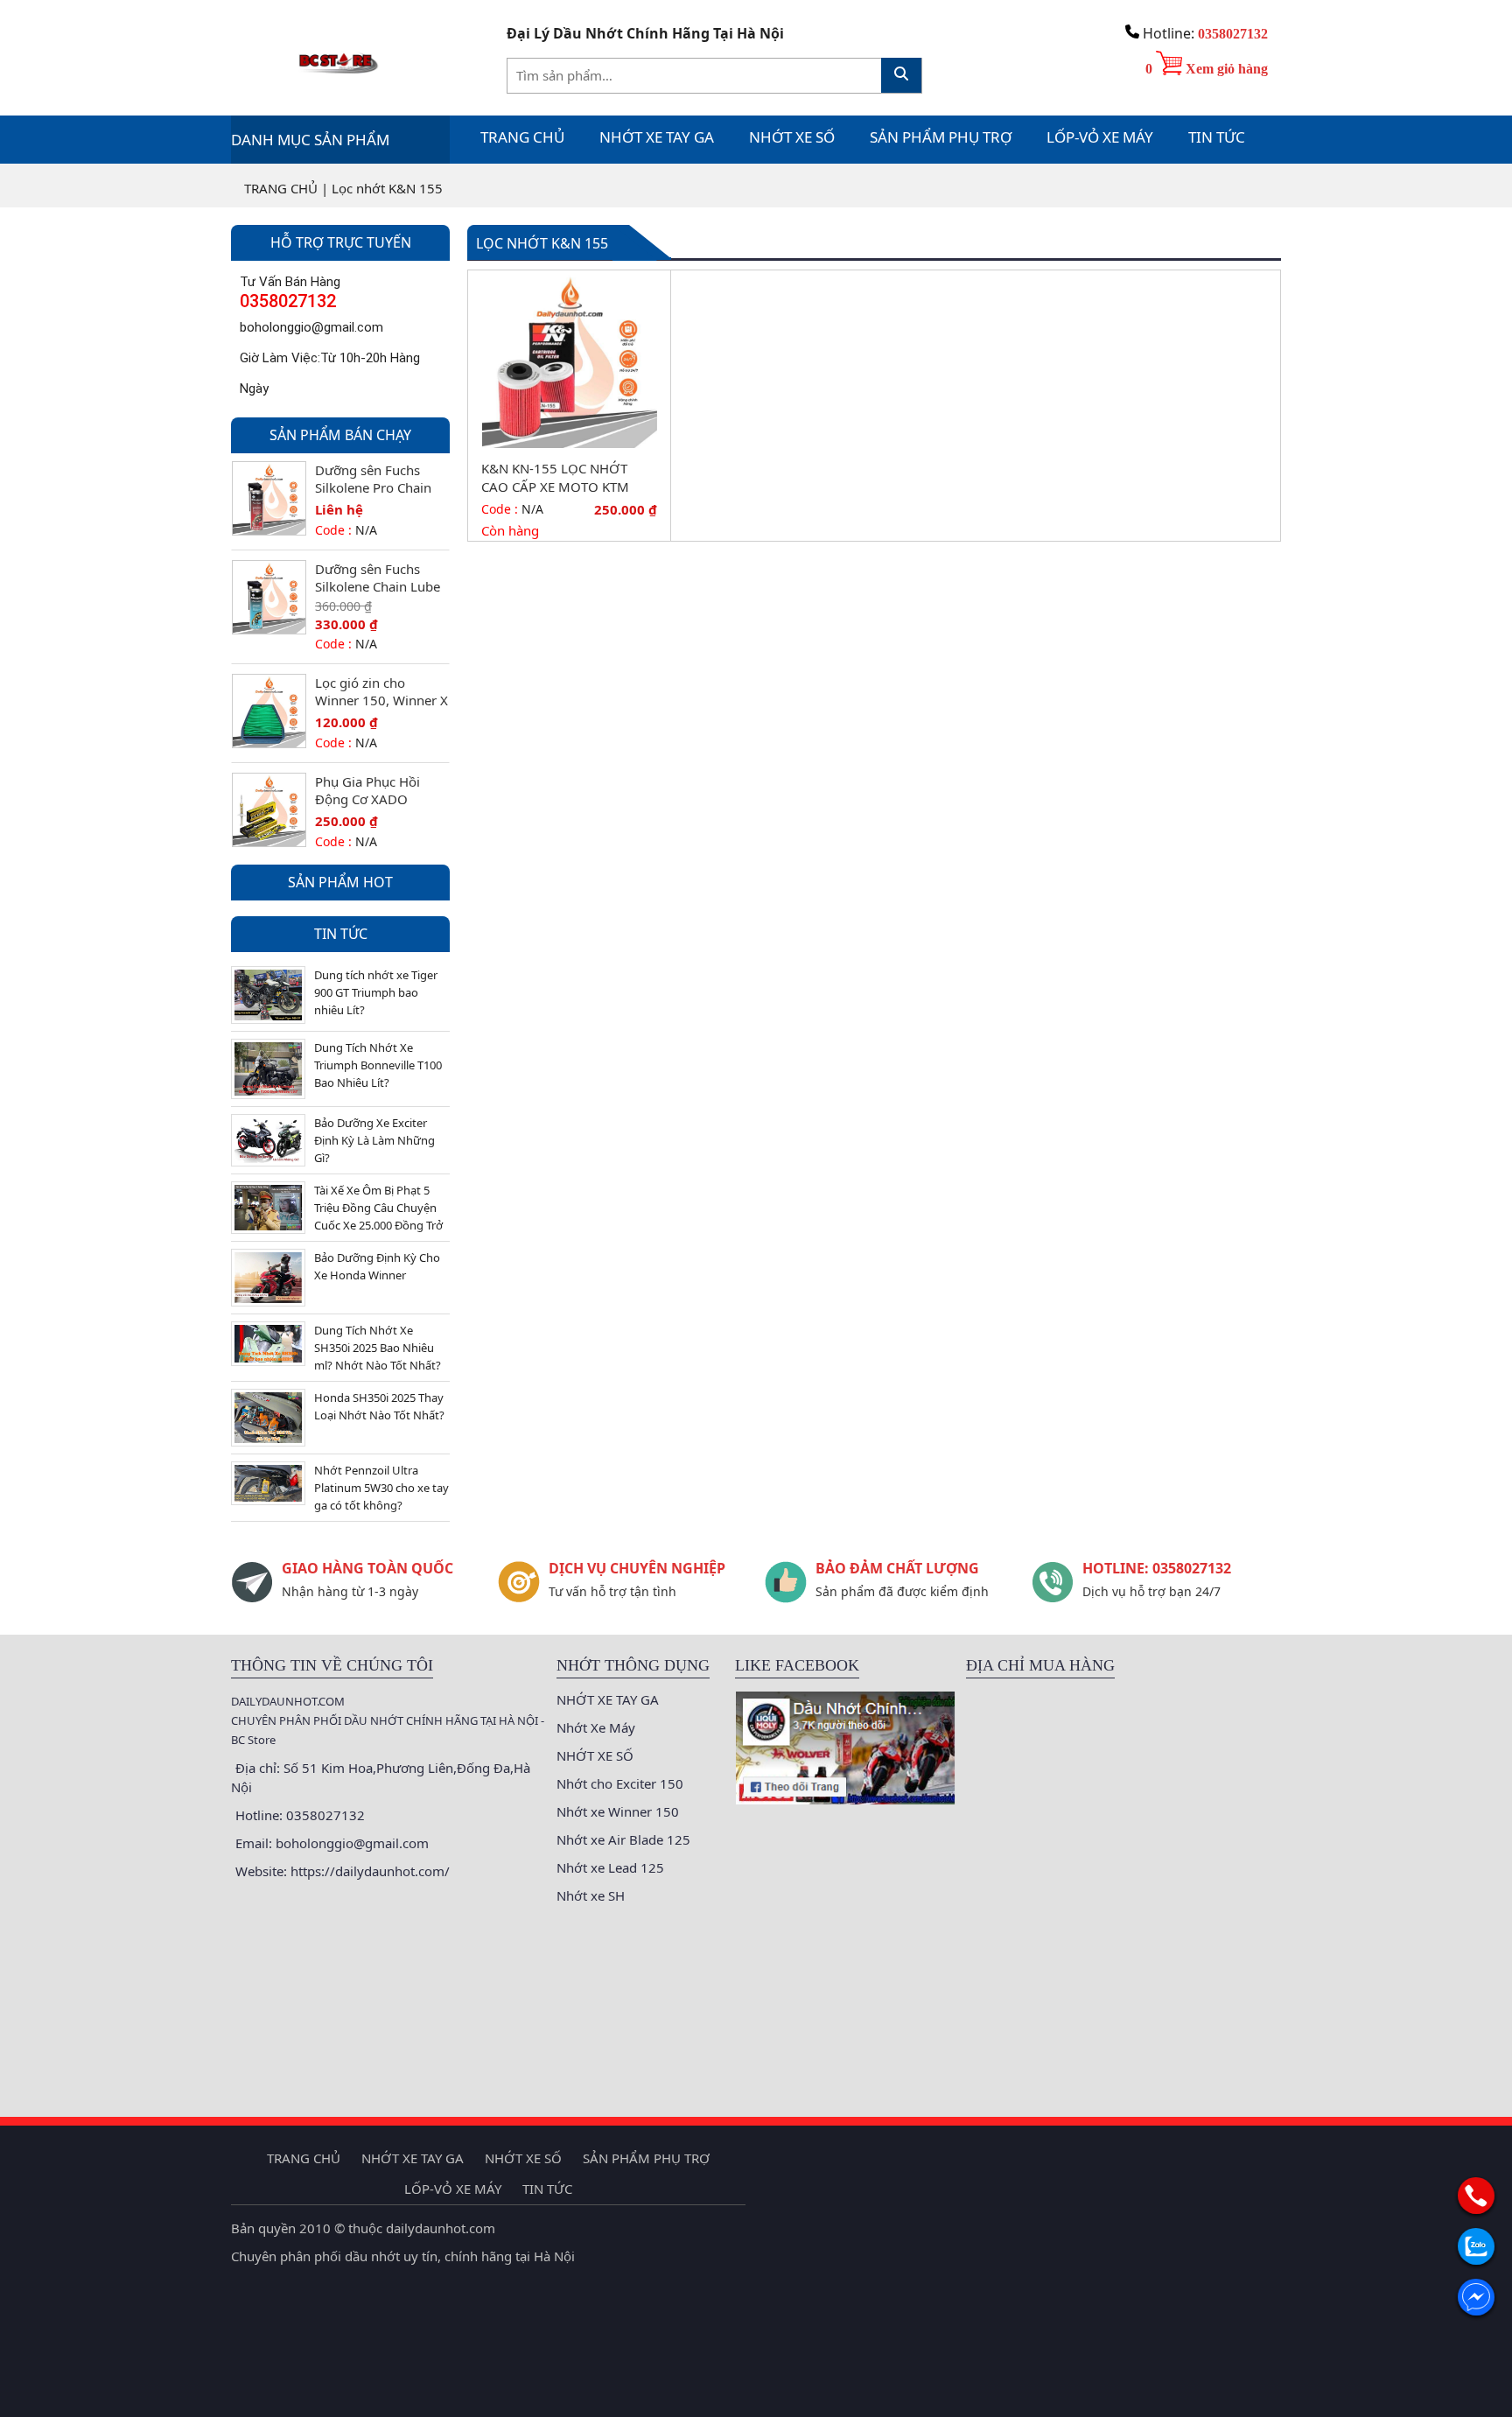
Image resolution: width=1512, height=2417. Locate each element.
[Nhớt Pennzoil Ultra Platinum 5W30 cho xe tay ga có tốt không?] (268, 1482)
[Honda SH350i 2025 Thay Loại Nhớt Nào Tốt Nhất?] (268, 1416)
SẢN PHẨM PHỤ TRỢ (941, 137)
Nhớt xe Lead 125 (610, 1867)
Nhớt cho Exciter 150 (620, 1783)
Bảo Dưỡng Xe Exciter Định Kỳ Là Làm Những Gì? (374, 1140)
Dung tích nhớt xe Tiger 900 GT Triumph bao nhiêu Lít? (376, 992)
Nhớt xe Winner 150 (618, 1811)
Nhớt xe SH (591, 1895)
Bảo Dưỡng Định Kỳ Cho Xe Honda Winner (377, 1266)
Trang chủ (522, 137)
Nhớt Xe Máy (596, 1727)
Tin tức (1217, 137)
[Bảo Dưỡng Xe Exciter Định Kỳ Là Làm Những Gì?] (268, 1138)
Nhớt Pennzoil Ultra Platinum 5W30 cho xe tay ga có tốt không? (381, 1488)
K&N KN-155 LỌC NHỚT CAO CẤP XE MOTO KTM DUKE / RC (555, 478)
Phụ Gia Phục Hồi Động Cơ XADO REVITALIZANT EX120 (379, 790)
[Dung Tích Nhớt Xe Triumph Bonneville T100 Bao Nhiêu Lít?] (268, 1068)
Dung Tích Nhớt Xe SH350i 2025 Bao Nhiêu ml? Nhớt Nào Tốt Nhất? (378, 1348)
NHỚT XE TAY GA (657, 137)
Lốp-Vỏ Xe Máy (1100, 137)
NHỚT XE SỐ (792, 137)
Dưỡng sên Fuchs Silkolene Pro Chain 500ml (373, 479)
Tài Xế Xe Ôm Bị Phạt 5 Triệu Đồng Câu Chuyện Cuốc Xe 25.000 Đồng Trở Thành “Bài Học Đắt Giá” (378, 1208)
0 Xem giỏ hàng (1207, 69)
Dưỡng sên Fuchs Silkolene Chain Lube (378, 578)
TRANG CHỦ (281, 188)
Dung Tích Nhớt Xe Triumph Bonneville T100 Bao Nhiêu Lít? (378, 1065)
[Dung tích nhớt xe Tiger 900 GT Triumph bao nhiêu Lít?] (268, 993)
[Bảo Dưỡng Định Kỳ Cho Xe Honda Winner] (268, 1276)
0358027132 (1233, 34)
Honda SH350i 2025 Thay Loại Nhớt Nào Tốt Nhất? (379, 1406)
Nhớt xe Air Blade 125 (623, 1839)
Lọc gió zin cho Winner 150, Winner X (381, 691)
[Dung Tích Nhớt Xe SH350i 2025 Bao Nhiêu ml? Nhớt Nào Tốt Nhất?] (268, 1342)
